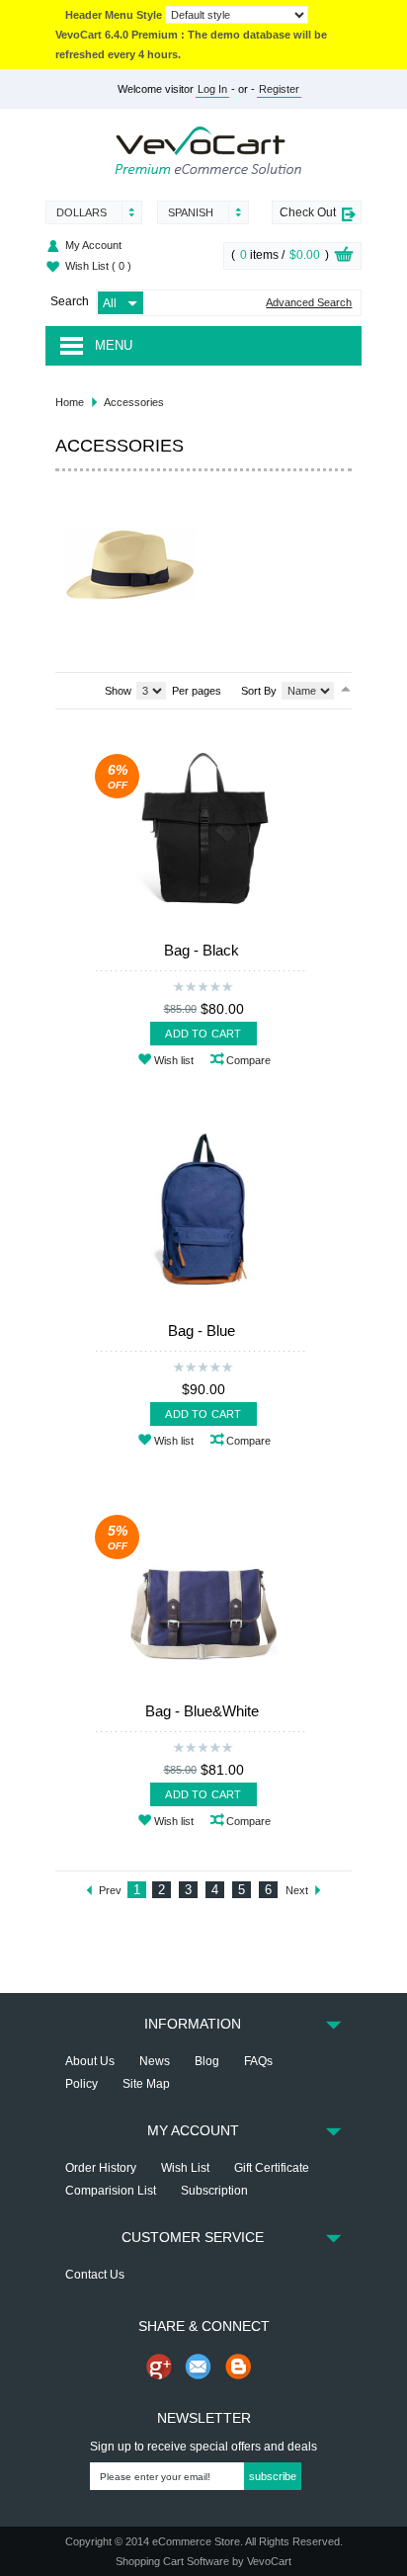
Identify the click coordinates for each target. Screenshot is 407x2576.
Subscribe (273, 2476)
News (155, 2061)
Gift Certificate (272, 2168)
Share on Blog (238, 2367)
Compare (248, 1060)
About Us (90, 2061)
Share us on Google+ (159, 2367)
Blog (207, 2061)
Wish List (98, 266)
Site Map (146, 2084)
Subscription (214, 2191)
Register (279, 89)
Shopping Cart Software (172, 2561)
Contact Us (95, 2275)
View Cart (344, 257)
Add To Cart (203, 1034)
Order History (101, 2168)
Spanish (191, 212)
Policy (81, 2084)
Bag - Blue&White (202, 1711)
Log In (212, 89)
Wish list (174, 1060)
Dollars (81, 212)
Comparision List (111, 2191)
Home (70, 402)
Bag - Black (202, 950)
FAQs (258, 2061)
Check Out (308, 212)
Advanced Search (309, 303)
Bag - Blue (202, 1330)
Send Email (199, 2367)
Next (297, 1890)
